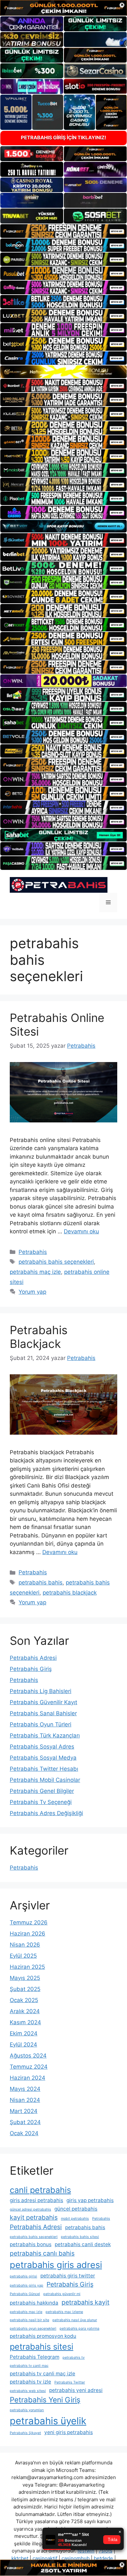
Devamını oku (81, 1231)
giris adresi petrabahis (36, 2200)
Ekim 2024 (24, 2033)
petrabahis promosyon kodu (43, 2336)
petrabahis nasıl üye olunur (75, 2320)
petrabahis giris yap (27, 2285)
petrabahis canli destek (83, 2244)
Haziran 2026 (28, 1934)
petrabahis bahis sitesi (80, 2237)
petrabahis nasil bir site (29, 2320)
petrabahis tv (74, 2358)
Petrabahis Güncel (25, 2294)
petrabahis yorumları (27, 2410)
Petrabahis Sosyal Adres (42, 1747)
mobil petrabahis (75, 2219)
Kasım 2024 (25, 2022)
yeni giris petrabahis (69, 2432)
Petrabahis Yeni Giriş (45, 2400)
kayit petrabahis (34, 2217)
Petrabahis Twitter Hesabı (44, 1769)
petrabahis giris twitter (68, 2276)
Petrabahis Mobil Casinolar (45, 1780)
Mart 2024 (24, 2111)
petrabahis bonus (31, 2244)
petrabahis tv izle (30, 2382)
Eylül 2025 (23, 1956)
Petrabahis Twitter (70, 2382)
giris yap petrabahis (90, 2200)
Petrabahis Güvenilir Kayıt (43, 1702)
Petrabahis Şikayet (25, 2433)
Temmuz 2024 (29, 2067)
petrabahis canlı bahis (42, 2253)
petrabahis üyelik (48, 2421)
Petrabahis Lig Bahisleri (41, 1691)
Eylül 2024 (23, 2044)
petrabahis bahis (41, 1582)
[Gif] (63, 372)
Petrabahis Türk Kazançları (45, 1735)
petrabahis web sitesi (28, 2391)
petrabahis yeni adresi (76, 2390)
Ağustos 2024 (28, 2056)
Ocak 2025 (24, 2000)
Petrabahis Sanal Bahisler (43, 1713)
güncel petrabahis (76, 2209)
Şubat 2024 (25, 2122)
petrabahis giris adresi (56, 2265)
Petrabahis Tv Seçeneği (41, 1802)
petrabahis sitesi (42, 2346)
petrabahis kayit (85, 2302)
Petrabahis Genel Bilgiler (42, 1791)
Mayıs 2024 (25, 2089)
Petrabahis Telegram (35, 2357)
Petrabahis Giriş (31, 1669)
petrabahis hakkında (34, 2303)
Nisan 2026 (25, 1945)
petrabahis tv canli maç (29, 2366)
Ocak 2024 (24, 2133)
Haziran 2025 (27, 1967)
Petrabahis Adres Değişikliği (46, 1813)
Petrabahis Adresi (33, 1658)
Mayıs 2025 (25, 1978)
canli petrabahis (40, 2190)
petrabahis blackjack (70, 1593)
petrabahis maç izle (35, 1272)
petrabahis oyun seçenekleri (33, 2329)
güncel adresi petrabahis (30, 2209)
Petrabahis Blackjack (39, 1337)
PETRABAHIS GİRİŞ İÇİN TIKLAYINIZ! (63, 138)
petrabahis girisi (23, 2276)
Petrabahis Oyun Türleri (41, 1724)
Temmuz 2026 (29, 1922)
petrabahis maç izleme (64, 2312)
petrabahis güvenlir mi (62, 2294)
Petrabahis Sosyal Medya (43, 1758)
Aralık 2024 (25, 2011)
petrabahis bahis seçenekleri (56, 1262)
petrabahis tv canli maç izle (42, 2374)
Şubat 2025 (25, 1989)
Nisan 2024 (25, 2100)
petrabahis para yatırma (79, 2329)
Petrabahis (33, 1252)
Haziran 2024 (28, 2078)
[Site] (63, 231)
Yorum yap (32, 1292)
